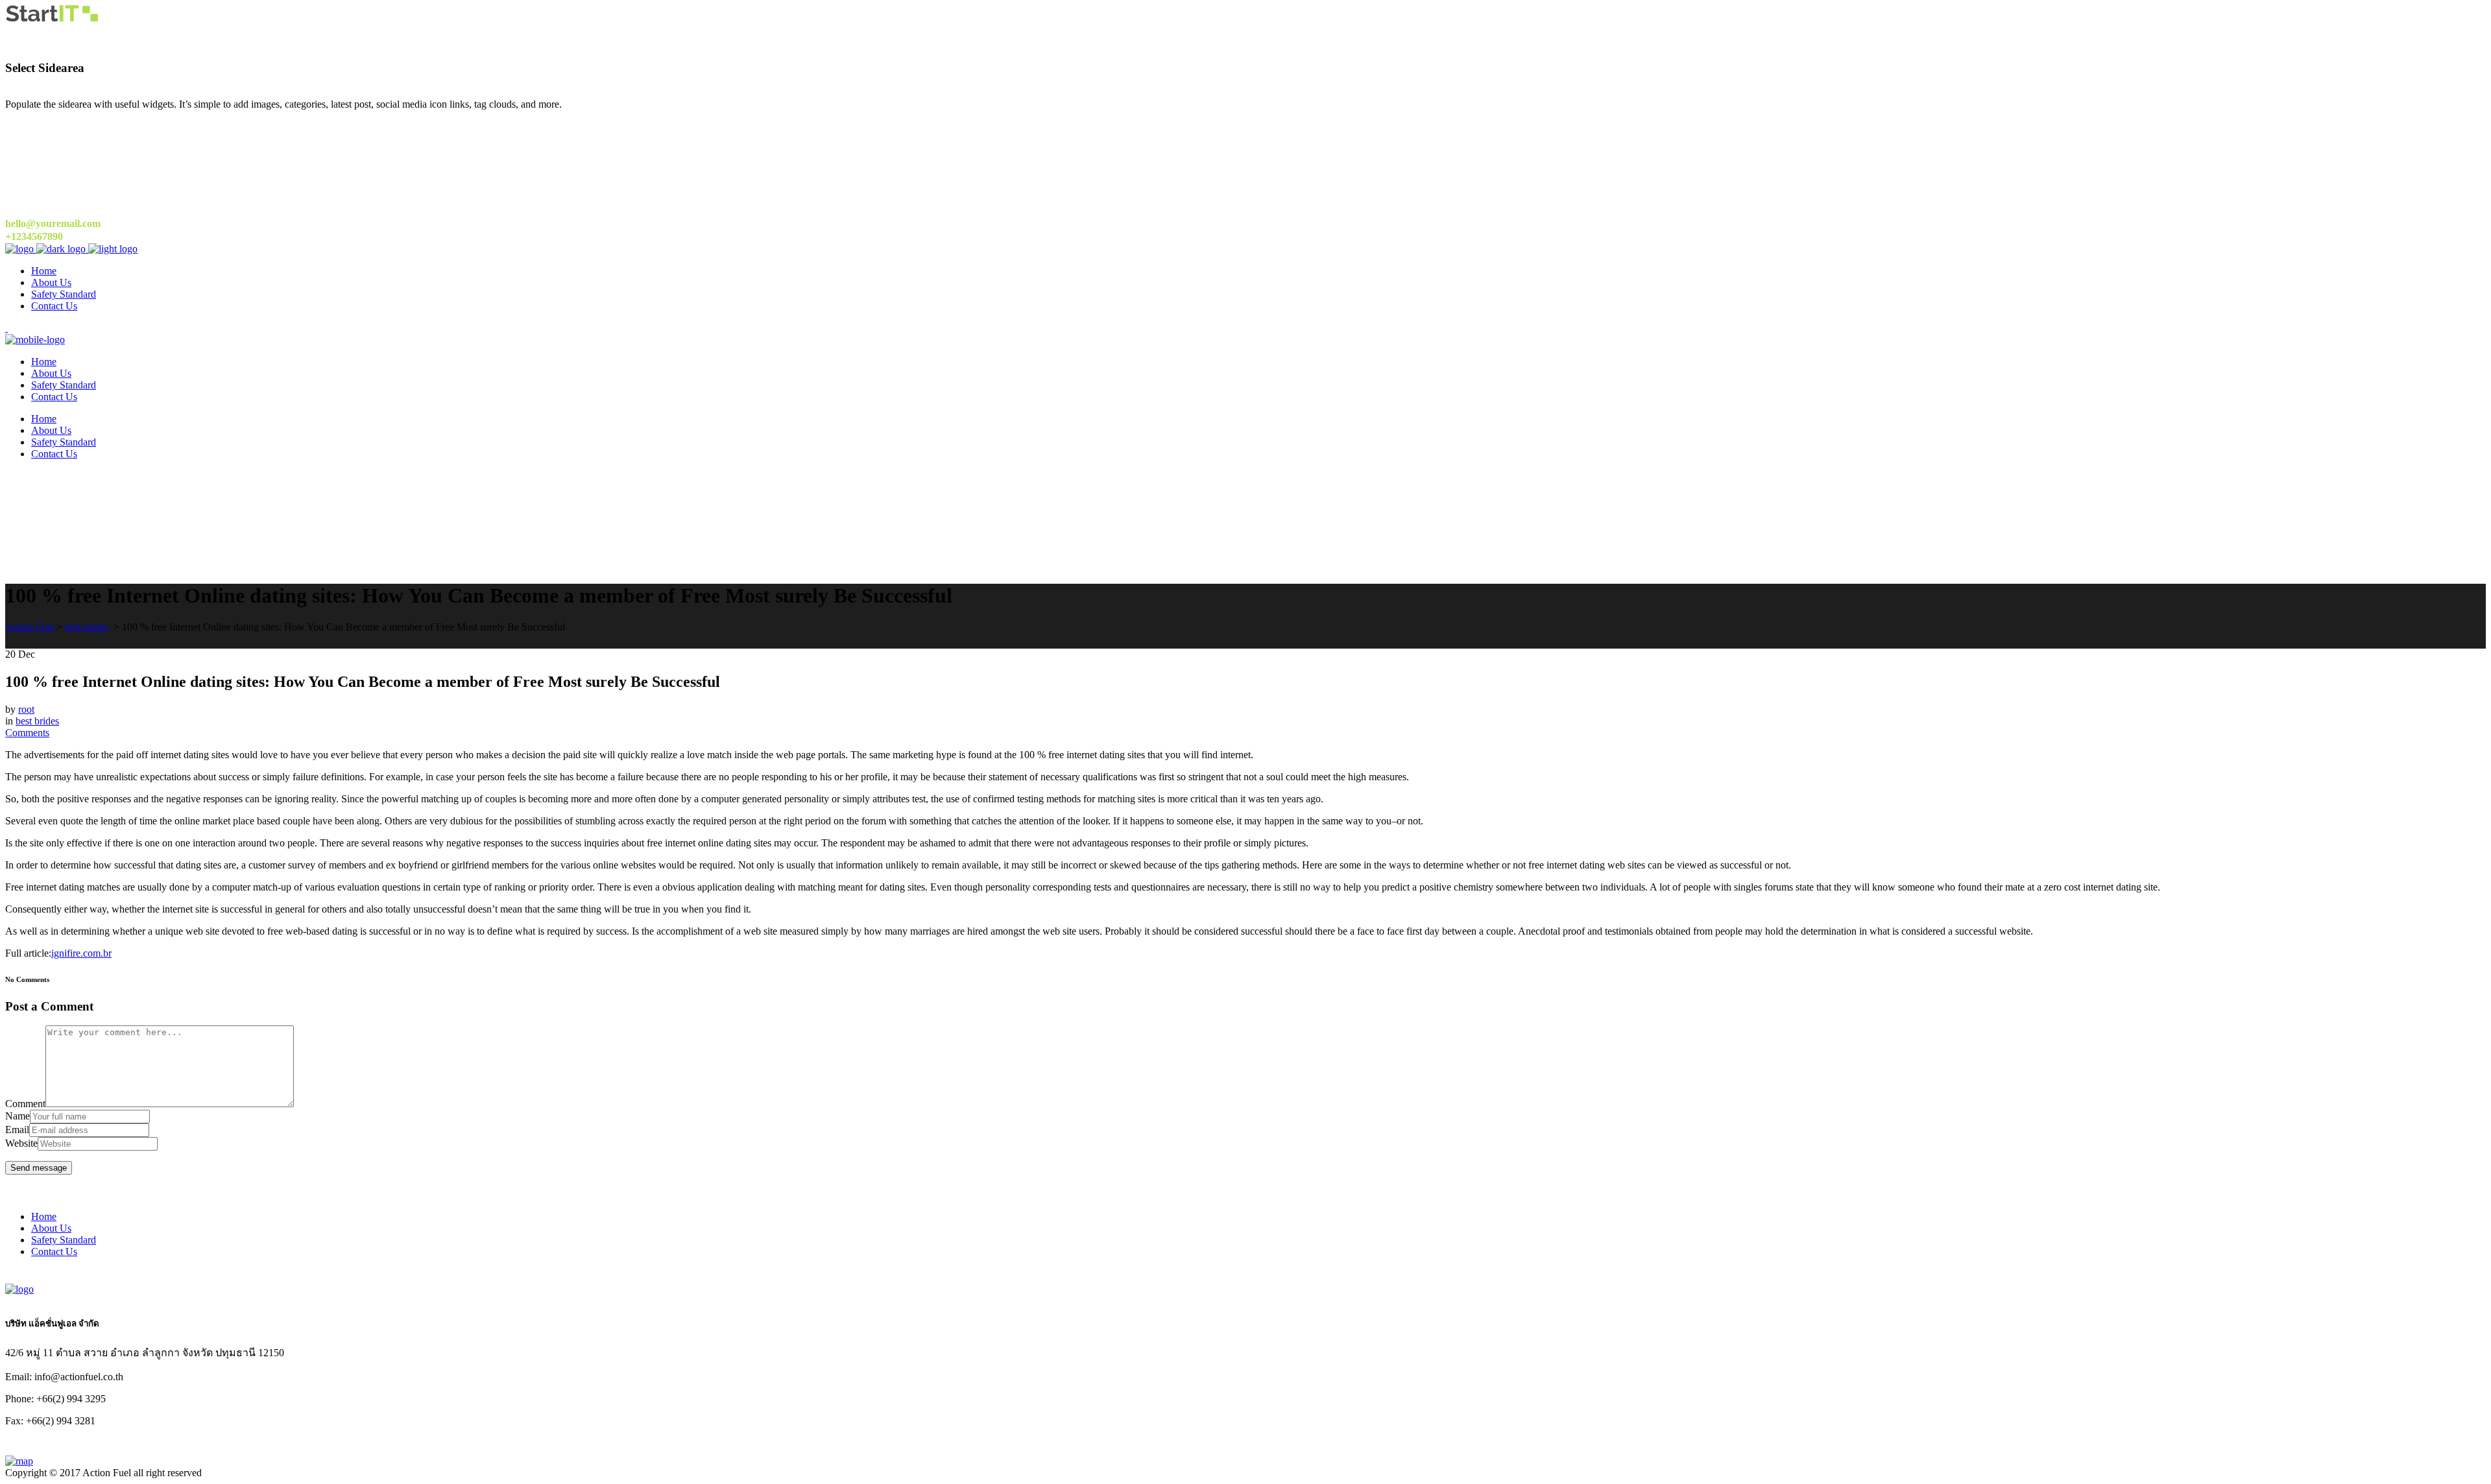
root (26, 709)
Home (44, 1216)
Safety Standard (64, 1240)
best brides (87, 627)
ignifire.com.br (81, 953)
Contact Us (54, 1251)
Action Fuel (30, 627)
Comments (27, 733)
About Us (51, 1228)
